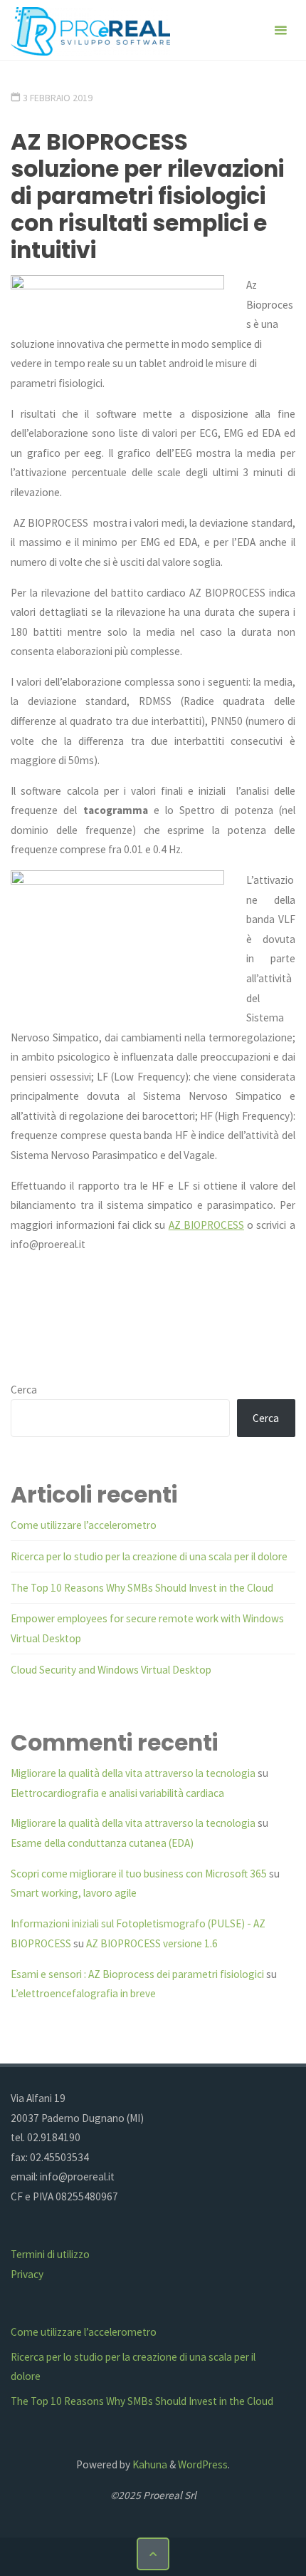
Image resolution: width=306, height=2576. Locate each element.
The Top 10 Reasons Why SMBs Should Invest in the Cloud (142, 1588)
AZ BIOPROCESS (206, 1225)
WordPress (203, 2464)
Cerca (24, 1390)
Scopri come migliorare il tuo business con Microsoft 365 (139, 1874)
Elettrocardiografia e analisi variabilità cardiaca (117, 1793)
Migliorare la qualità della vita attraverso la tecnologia (133, 1773)
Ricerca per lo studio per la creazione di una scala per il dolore (149, 1556)
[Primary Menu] (280, 30)
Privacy (27, 2274)
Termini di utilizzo (50, 2254)
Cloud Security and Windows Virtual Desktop (111, 1670)
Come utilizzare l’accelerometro (84, 1525)
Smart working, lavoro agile (74, 1893)
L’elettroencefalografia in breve (83, 1993)
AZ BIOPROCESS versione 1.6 (152, 1943)
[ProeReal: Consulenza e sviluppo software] (90, 30)
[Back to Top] (153, 2554)
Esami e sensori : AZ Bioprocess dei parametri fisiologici (137, 1974)
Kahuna (149, 2464)
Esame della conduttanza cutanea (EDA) (102, 1843)
